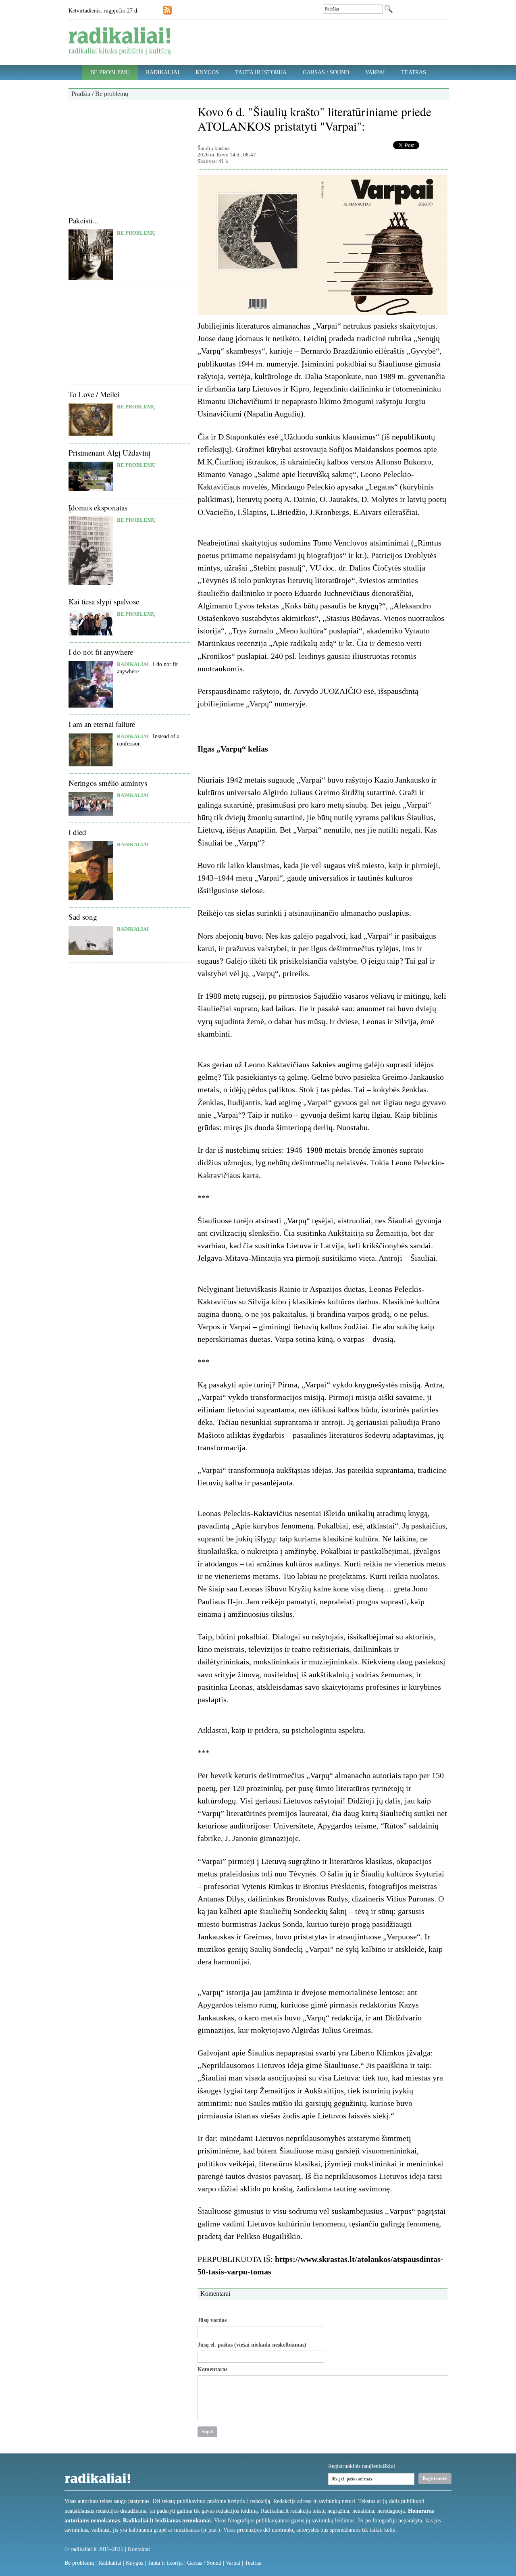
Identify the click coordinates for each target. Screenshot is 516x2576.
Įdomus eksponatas (98, 507)
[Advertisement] (129, 154)
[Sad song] (91, 953)
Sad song (83, 917)
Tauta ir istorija (261, 72)
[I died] (91, 899)
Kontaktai (139, 2549)
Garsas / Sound (326, 72)
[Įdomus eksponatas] (91, 583)
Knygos (207, 72)
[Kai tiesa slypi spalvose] (91, 634)
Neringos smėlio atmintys (108, 783)
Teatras (414, 72)
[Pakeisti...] (91, 278)
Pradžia (81, 94)
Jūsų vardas (212, 2320)
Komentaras (212, 2370)
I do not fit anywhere (101, 652)
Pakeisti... (83, 220)
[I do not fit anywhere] (91, 706)
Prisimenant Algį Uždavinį (109, 453)
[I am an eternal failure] (91, 765)
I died (77, 832)
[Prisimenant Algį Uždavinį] (91, 489)
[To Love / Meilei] (91, 434)
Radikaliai (163, 72)
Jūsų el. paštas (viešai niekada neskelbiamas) (252, 2345)
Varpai (375, 72)
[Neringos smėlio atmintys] (91, 814)
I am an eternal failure (102, 724)
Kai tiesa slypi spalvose (104, 601)
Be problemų (110, 72)
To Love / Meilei (94, 394)
